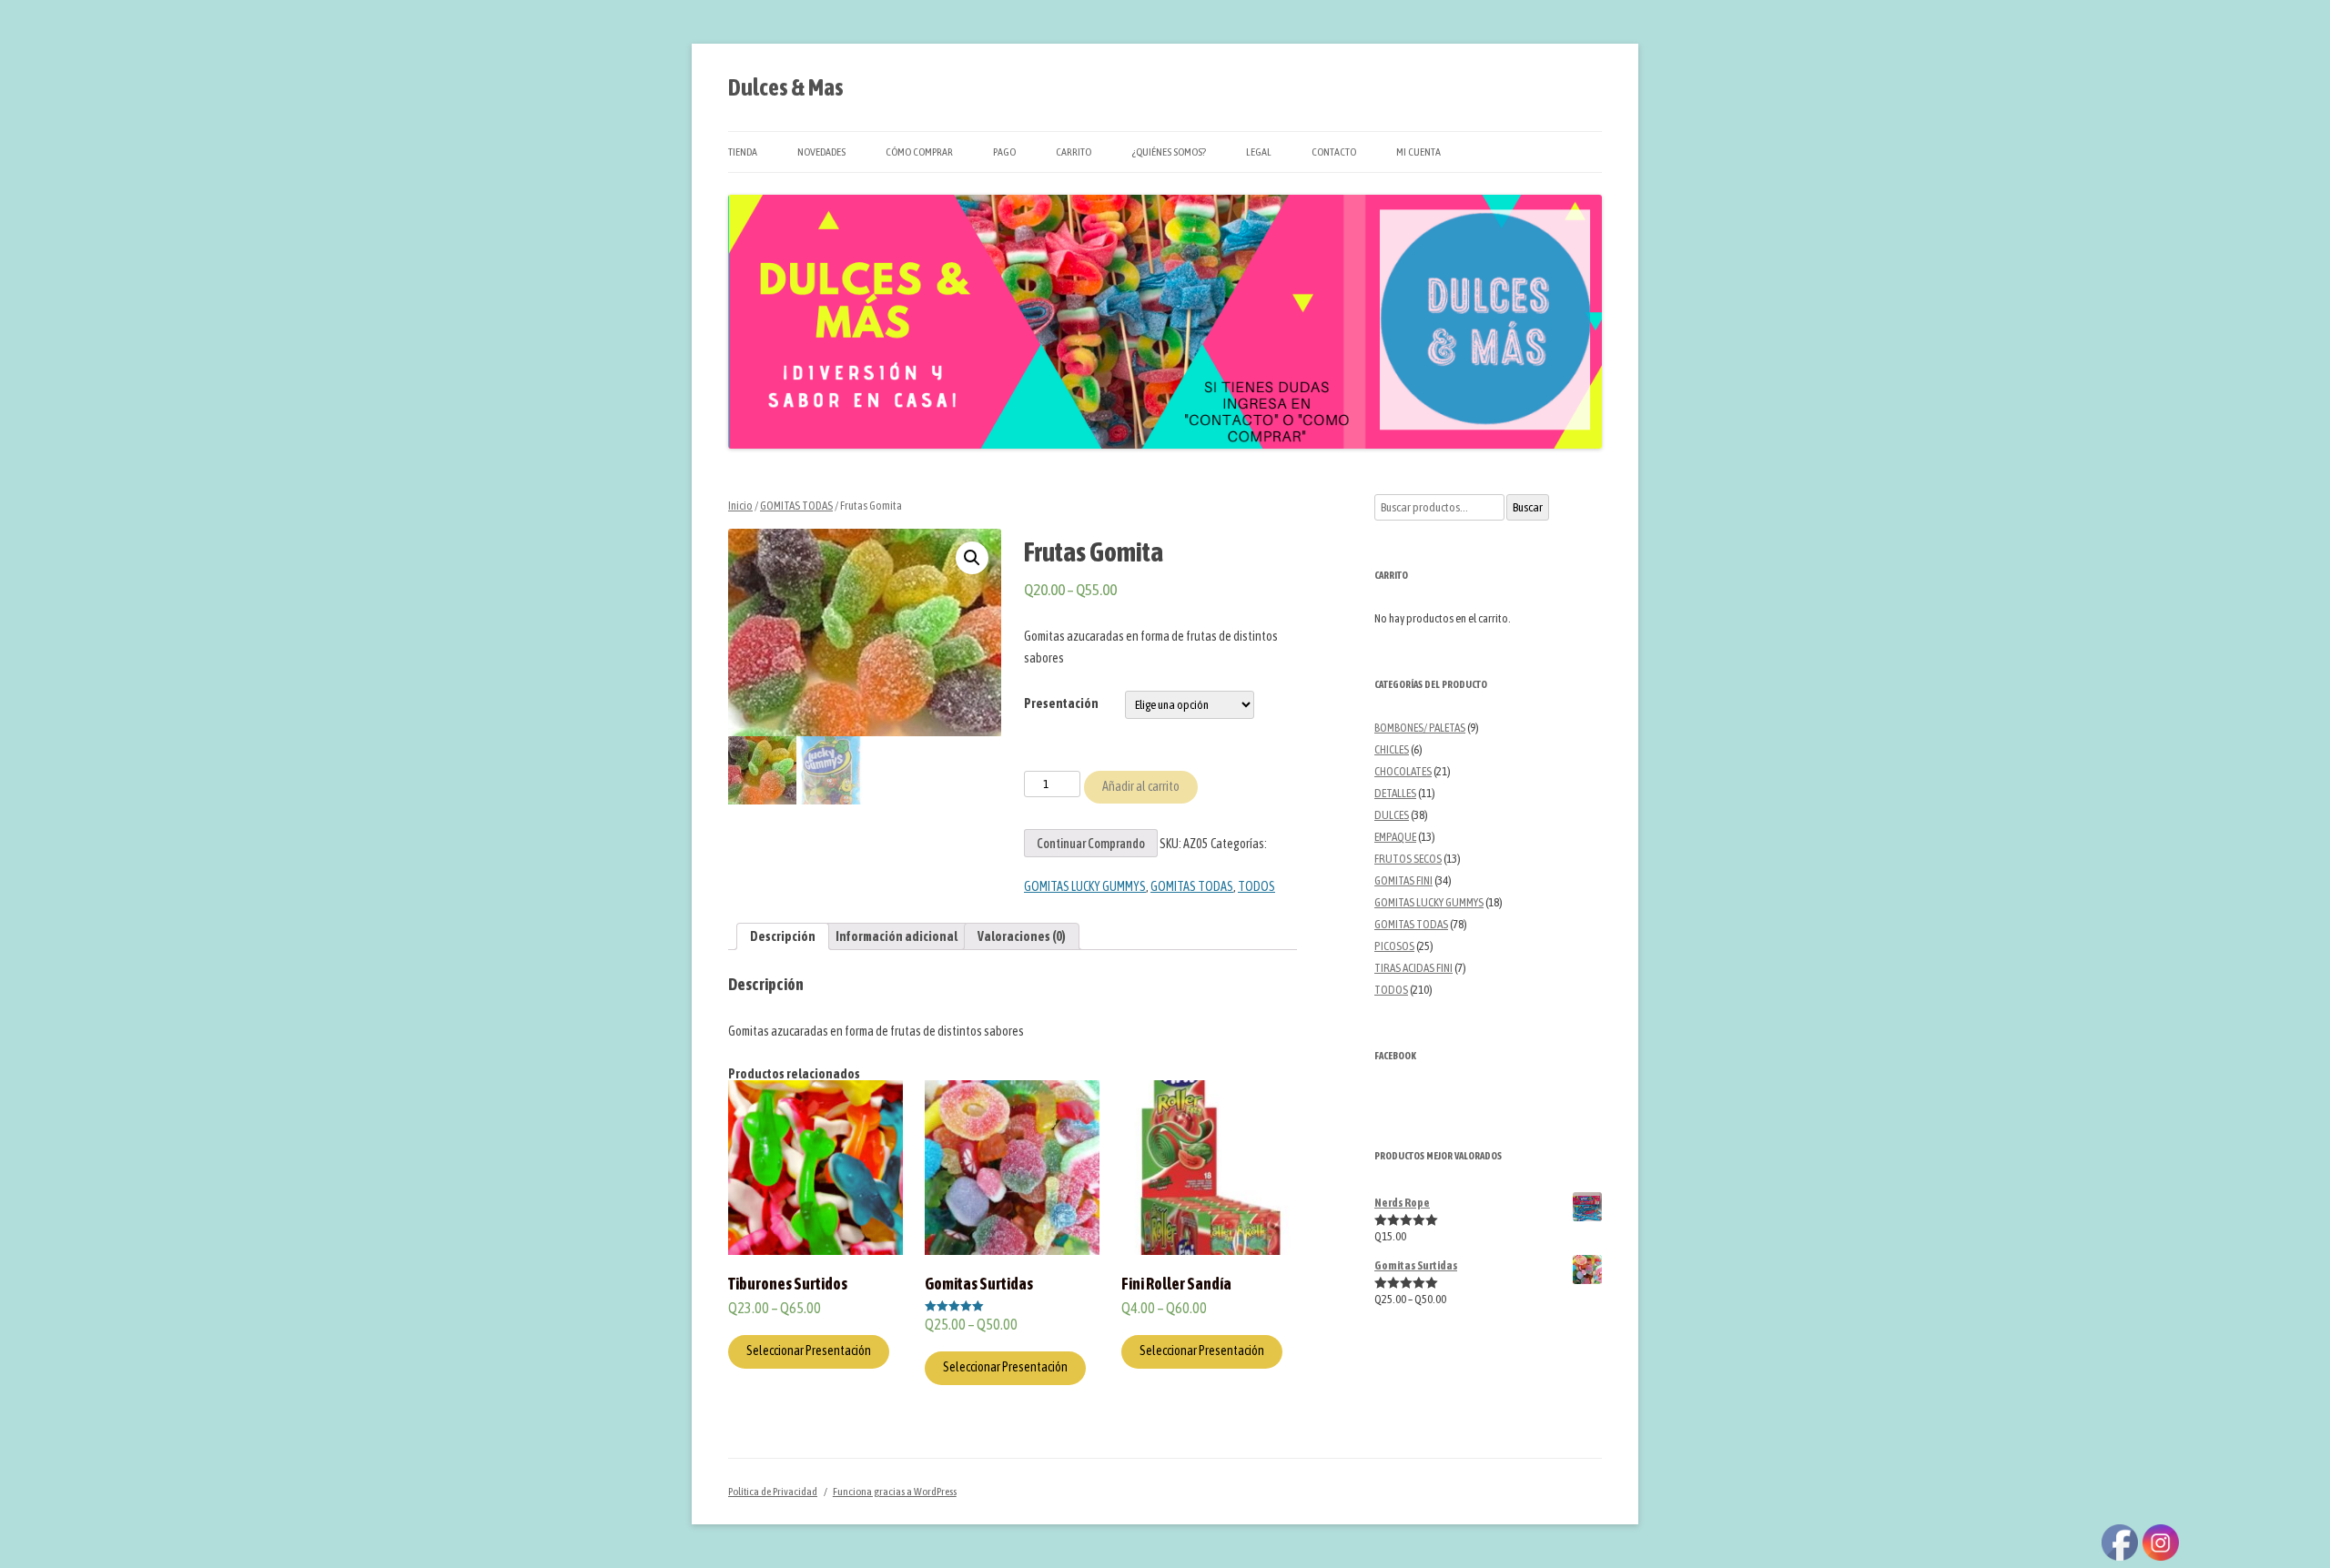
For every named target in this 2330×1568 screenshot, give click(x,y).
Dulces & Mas (786, 87)
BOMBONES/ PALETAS (1420, 728)
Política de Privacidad (773, 1492)
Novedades (821, 152)
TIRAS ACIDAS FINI (1413, 968)
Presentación (1061, 703)
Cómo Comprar (919, 152)
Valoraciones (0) (1022, 936)
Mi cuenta (1418, 152)
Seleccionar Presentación (809, 1351)
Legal (1259, 152)
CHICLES (1392, 749)
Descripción (783, 936)
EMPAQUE (1395, 837)
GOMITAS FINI (1403, 880)
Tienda (743, 152)
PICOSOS (1394, 946)
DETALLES (1395, 793)
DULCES (1392, 815)
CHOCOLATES (1403, 771)
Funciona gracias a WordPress (895, 1492)
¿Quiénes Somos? (1169, 152)
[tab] (783, 936)
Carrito (1074, 152)
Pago (1004, 152)
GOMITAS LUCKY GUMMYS (1085, 886)
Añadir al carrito (1141, 786)
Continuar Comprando (1091, 844)
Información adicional (897, 936)
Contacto (1334, 152)
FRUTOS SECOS (1408, 859)
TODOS (1256, 886)
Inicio (740, 506)
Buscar (1528, 507)
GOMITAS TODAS (796, 506)
